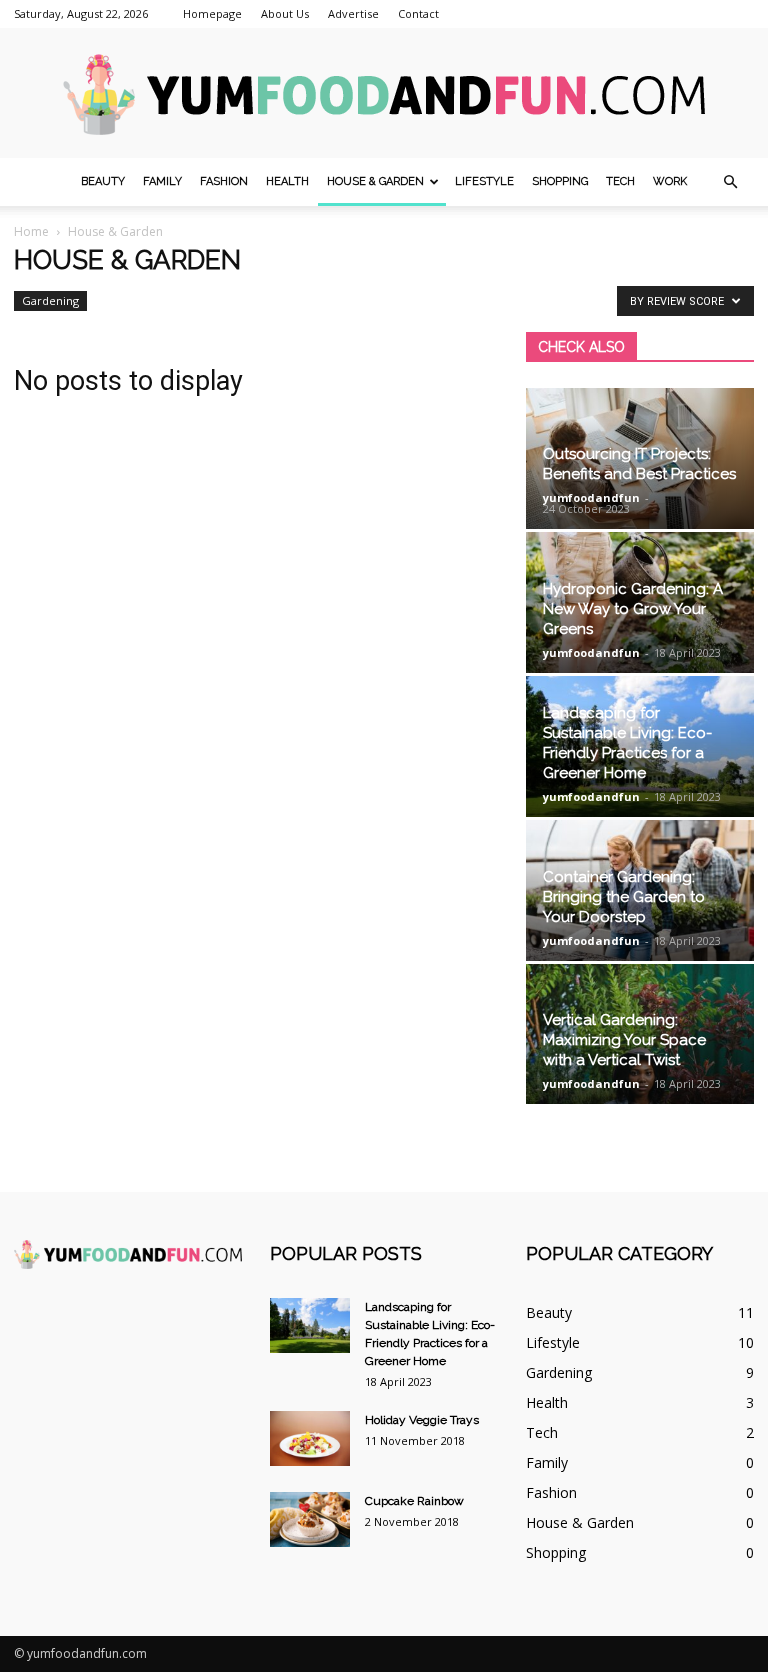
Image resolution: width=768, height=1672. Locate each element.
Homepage (212, 13)
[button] (730, 182)
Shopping (560, 181)
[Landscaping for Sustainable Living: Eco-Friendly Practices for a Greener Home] (310, 1325)
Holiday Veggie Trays (422, 1420)
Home (31, 231)
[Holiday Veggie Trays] (310, 1438)
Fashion (224, 181)
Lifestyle (484, 181)
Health (287, 181)
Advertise (353, 13)
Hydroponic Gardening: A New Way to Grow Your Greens (633, 609)
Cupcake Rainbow (414, 1501)
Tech (620, 181)
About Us (285, 13)
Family (162, 181)
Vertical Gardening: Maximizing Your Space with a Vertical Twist (624, 1040)
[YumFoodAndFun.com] (384, 94)
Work (670, 181)
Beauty (103, 181)
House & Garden (375, 181)
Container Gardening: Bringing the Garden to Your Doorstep (624, 897)
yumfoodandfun (591, 497)
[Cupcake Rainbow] (310, 1519)
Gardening (50, 300)
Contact (418, 13)
